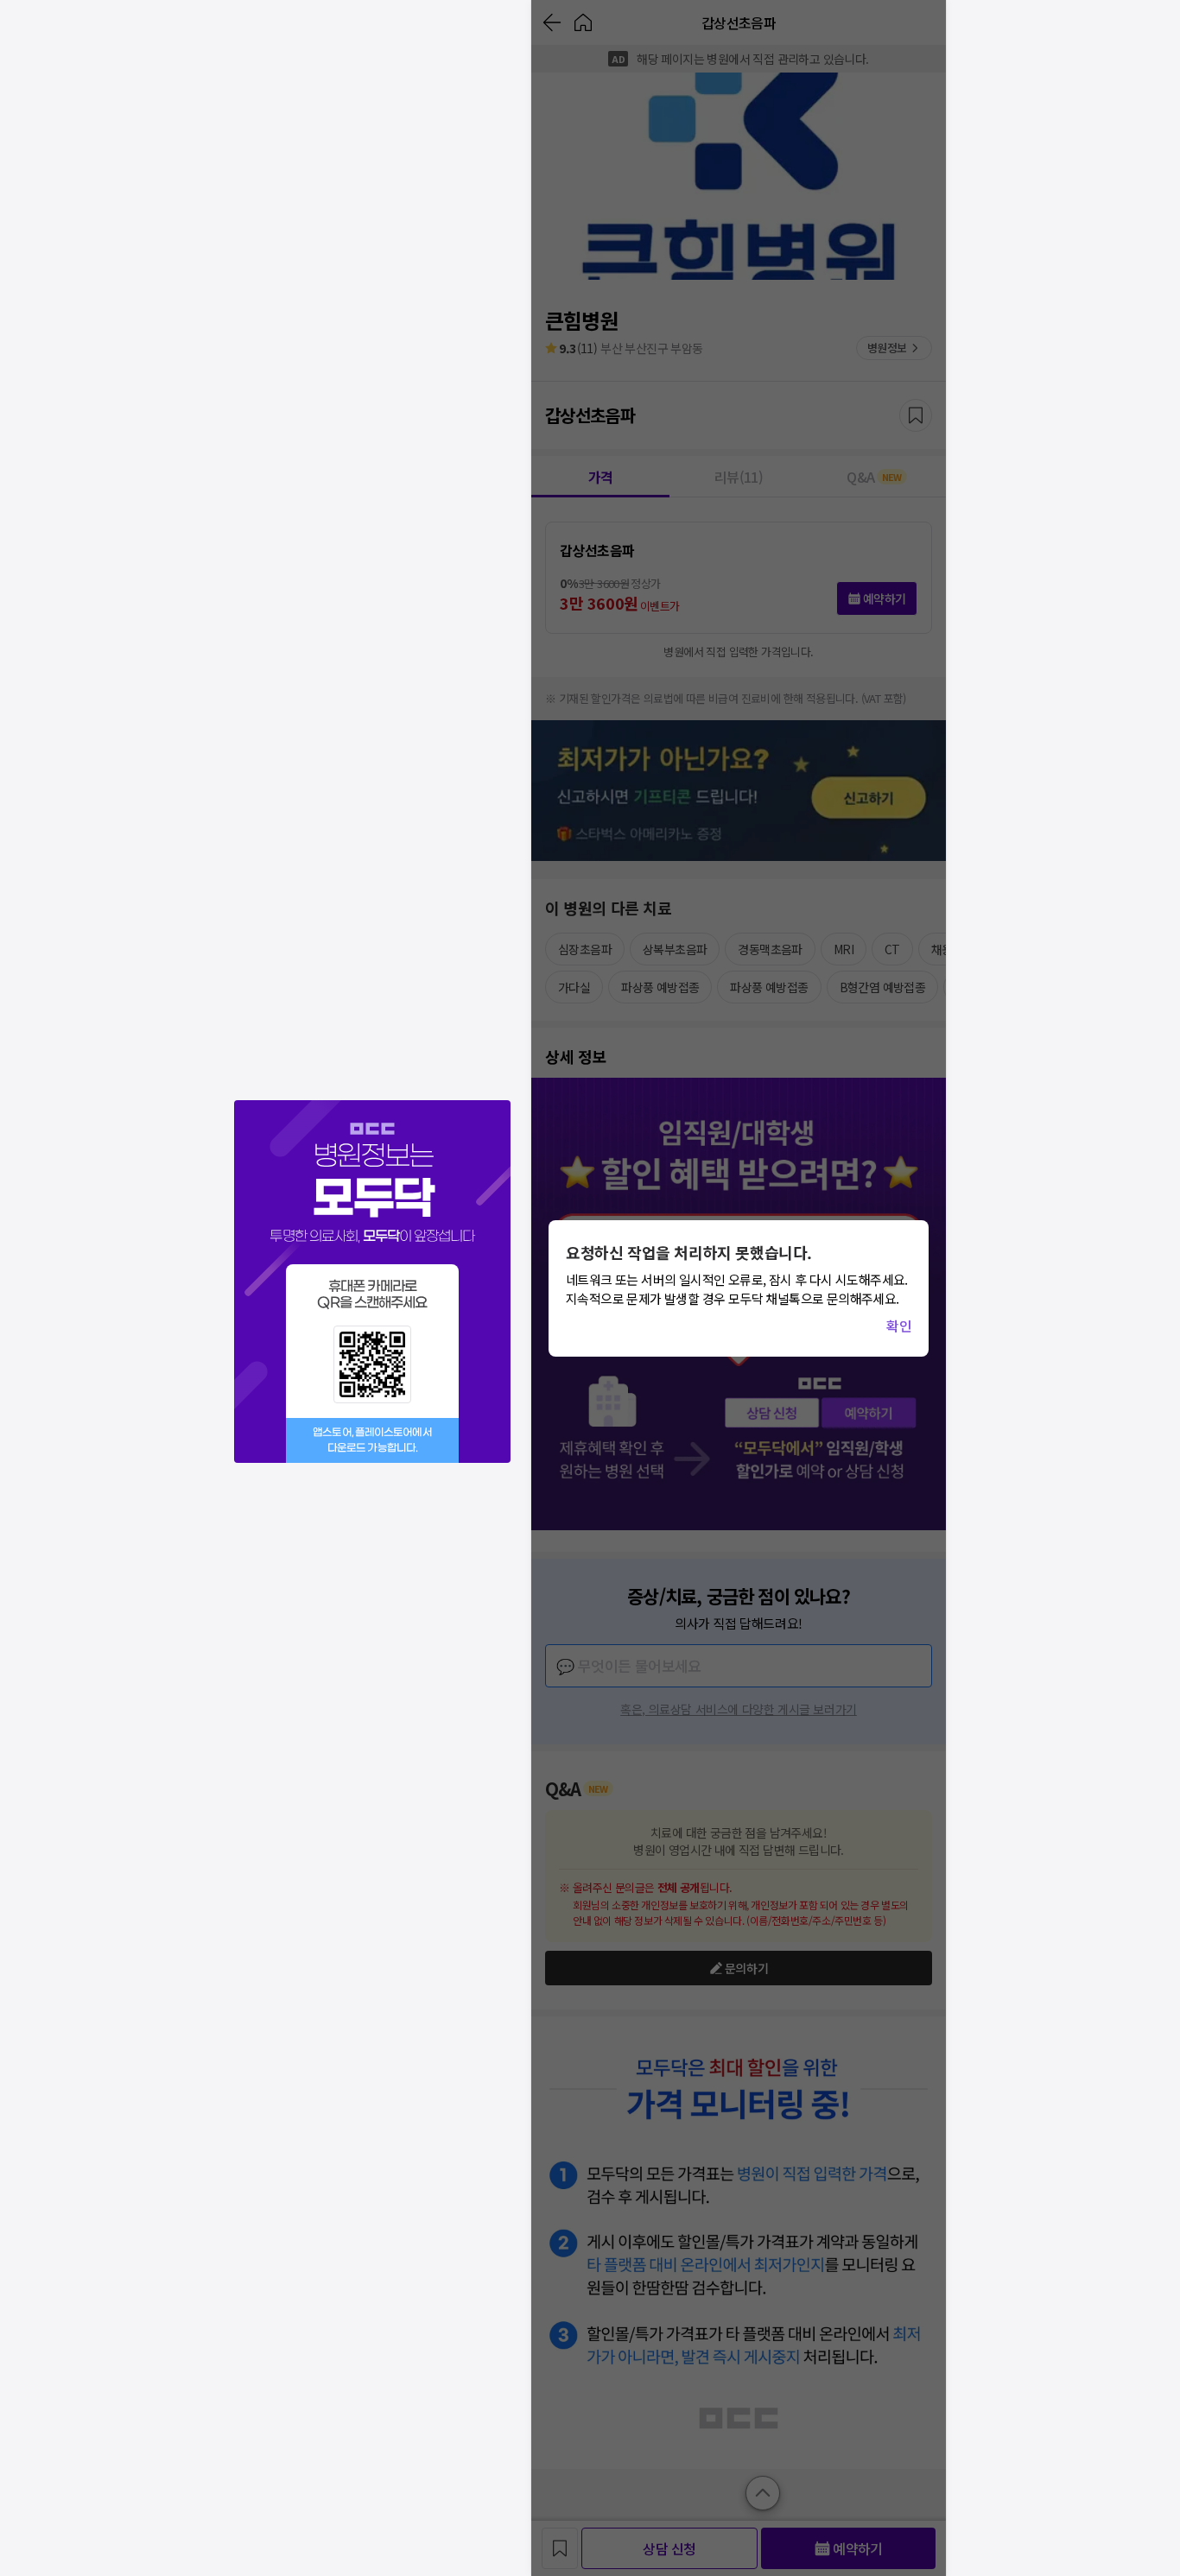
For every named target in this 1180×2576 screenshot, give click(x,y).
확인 (899, 1326)
